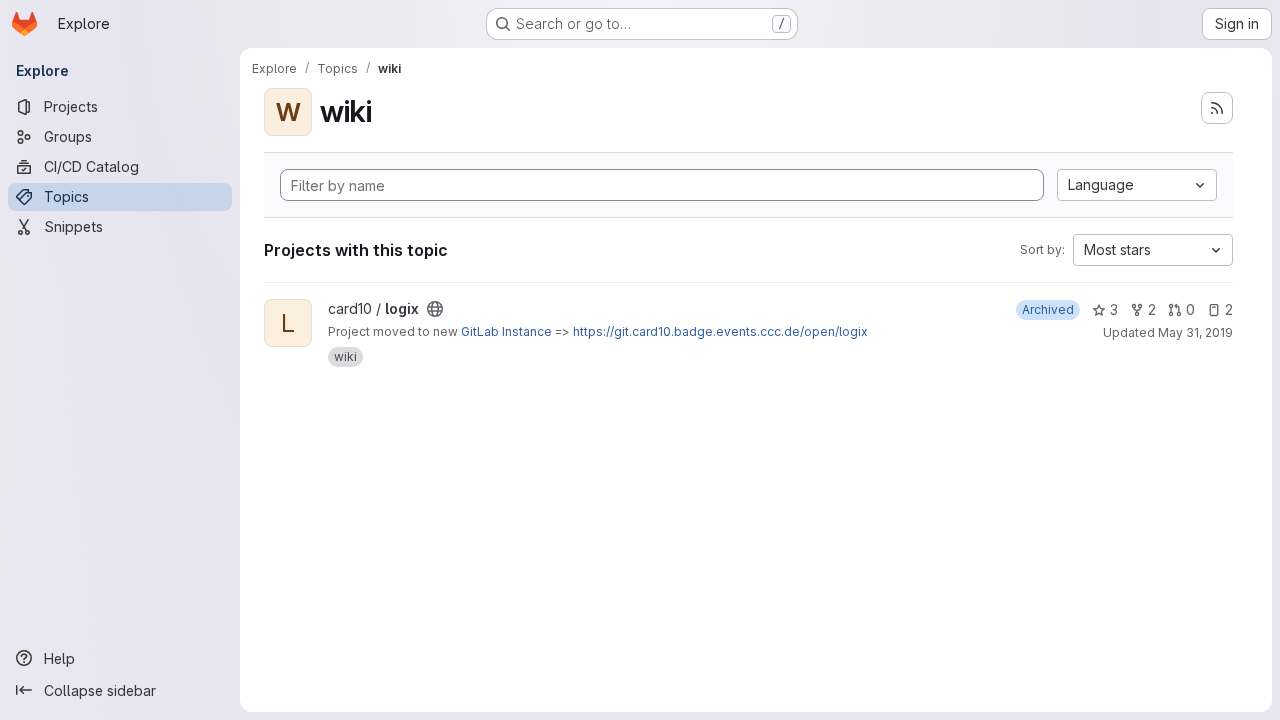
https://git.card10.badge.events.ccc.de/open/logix (720, 331)
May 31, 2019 (1195, 332)
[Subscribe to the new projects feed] (1217, 108)
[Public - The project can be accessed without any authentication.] (435, 309)
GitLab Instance (506, 331)
